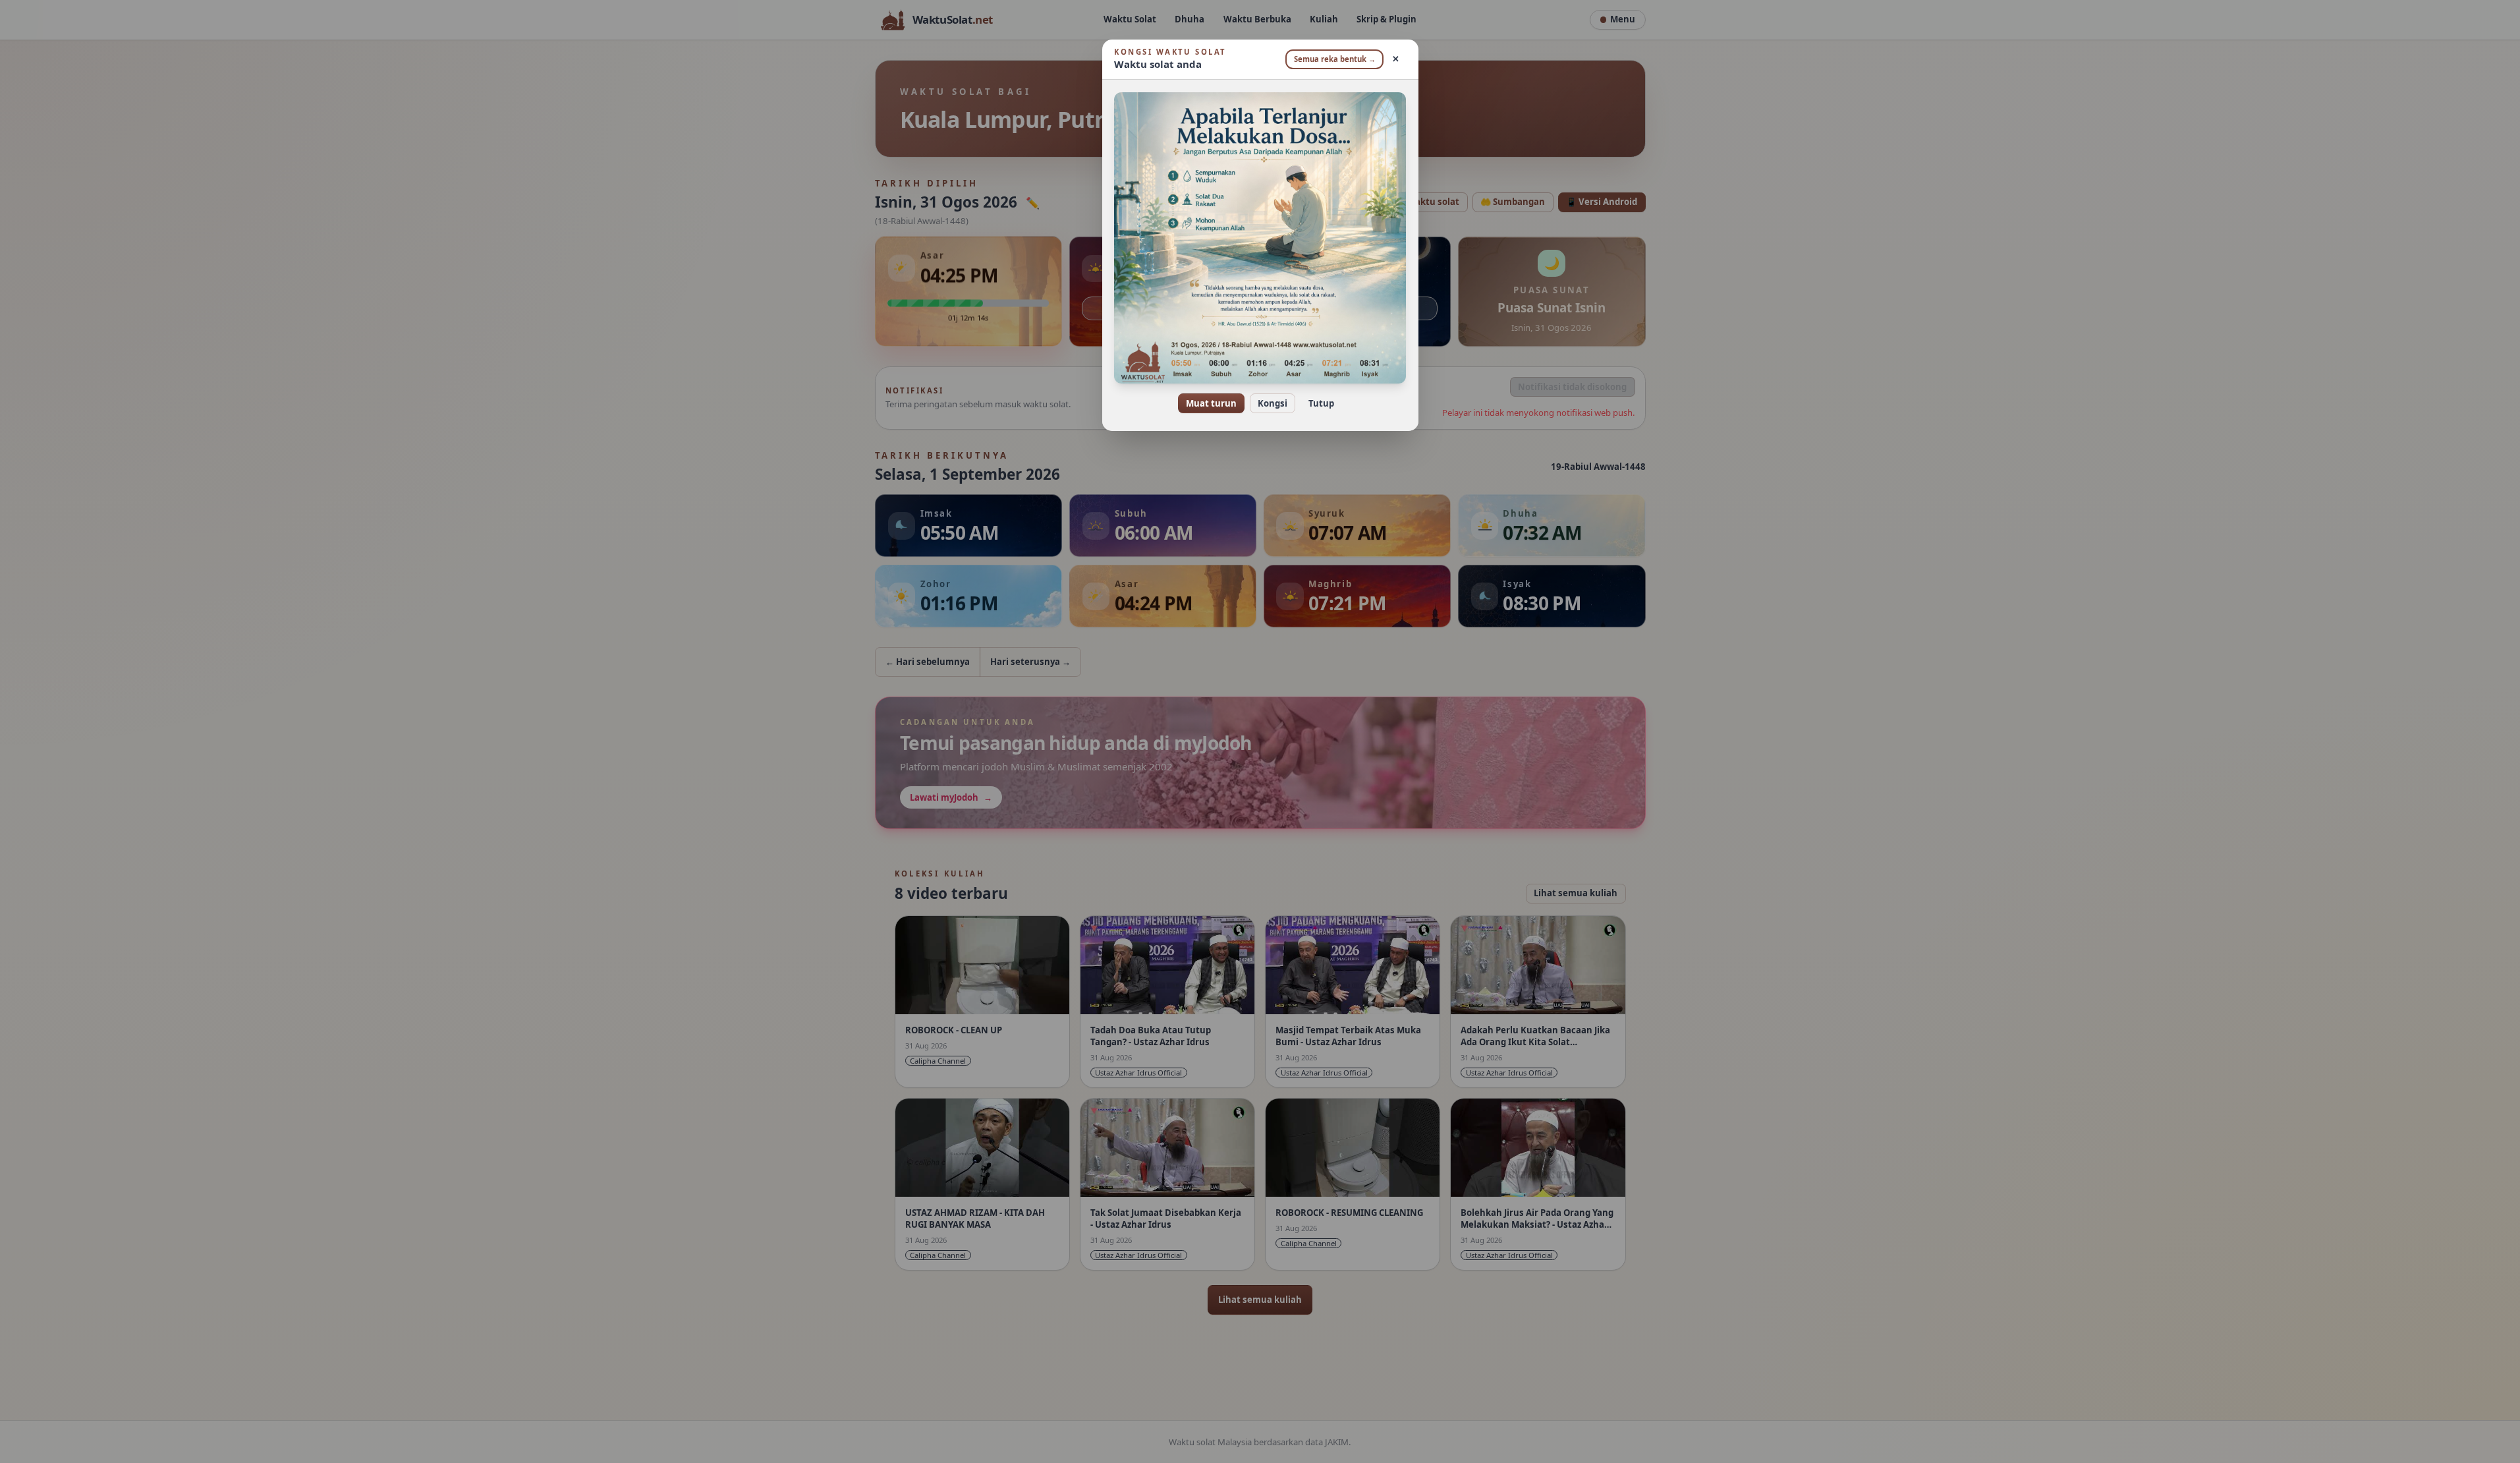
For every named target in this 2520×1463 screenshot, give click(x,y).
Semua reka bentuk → (1335, 59)
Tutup (1321, 403)
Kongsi (1273, 403)
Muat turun (1211, 403)
